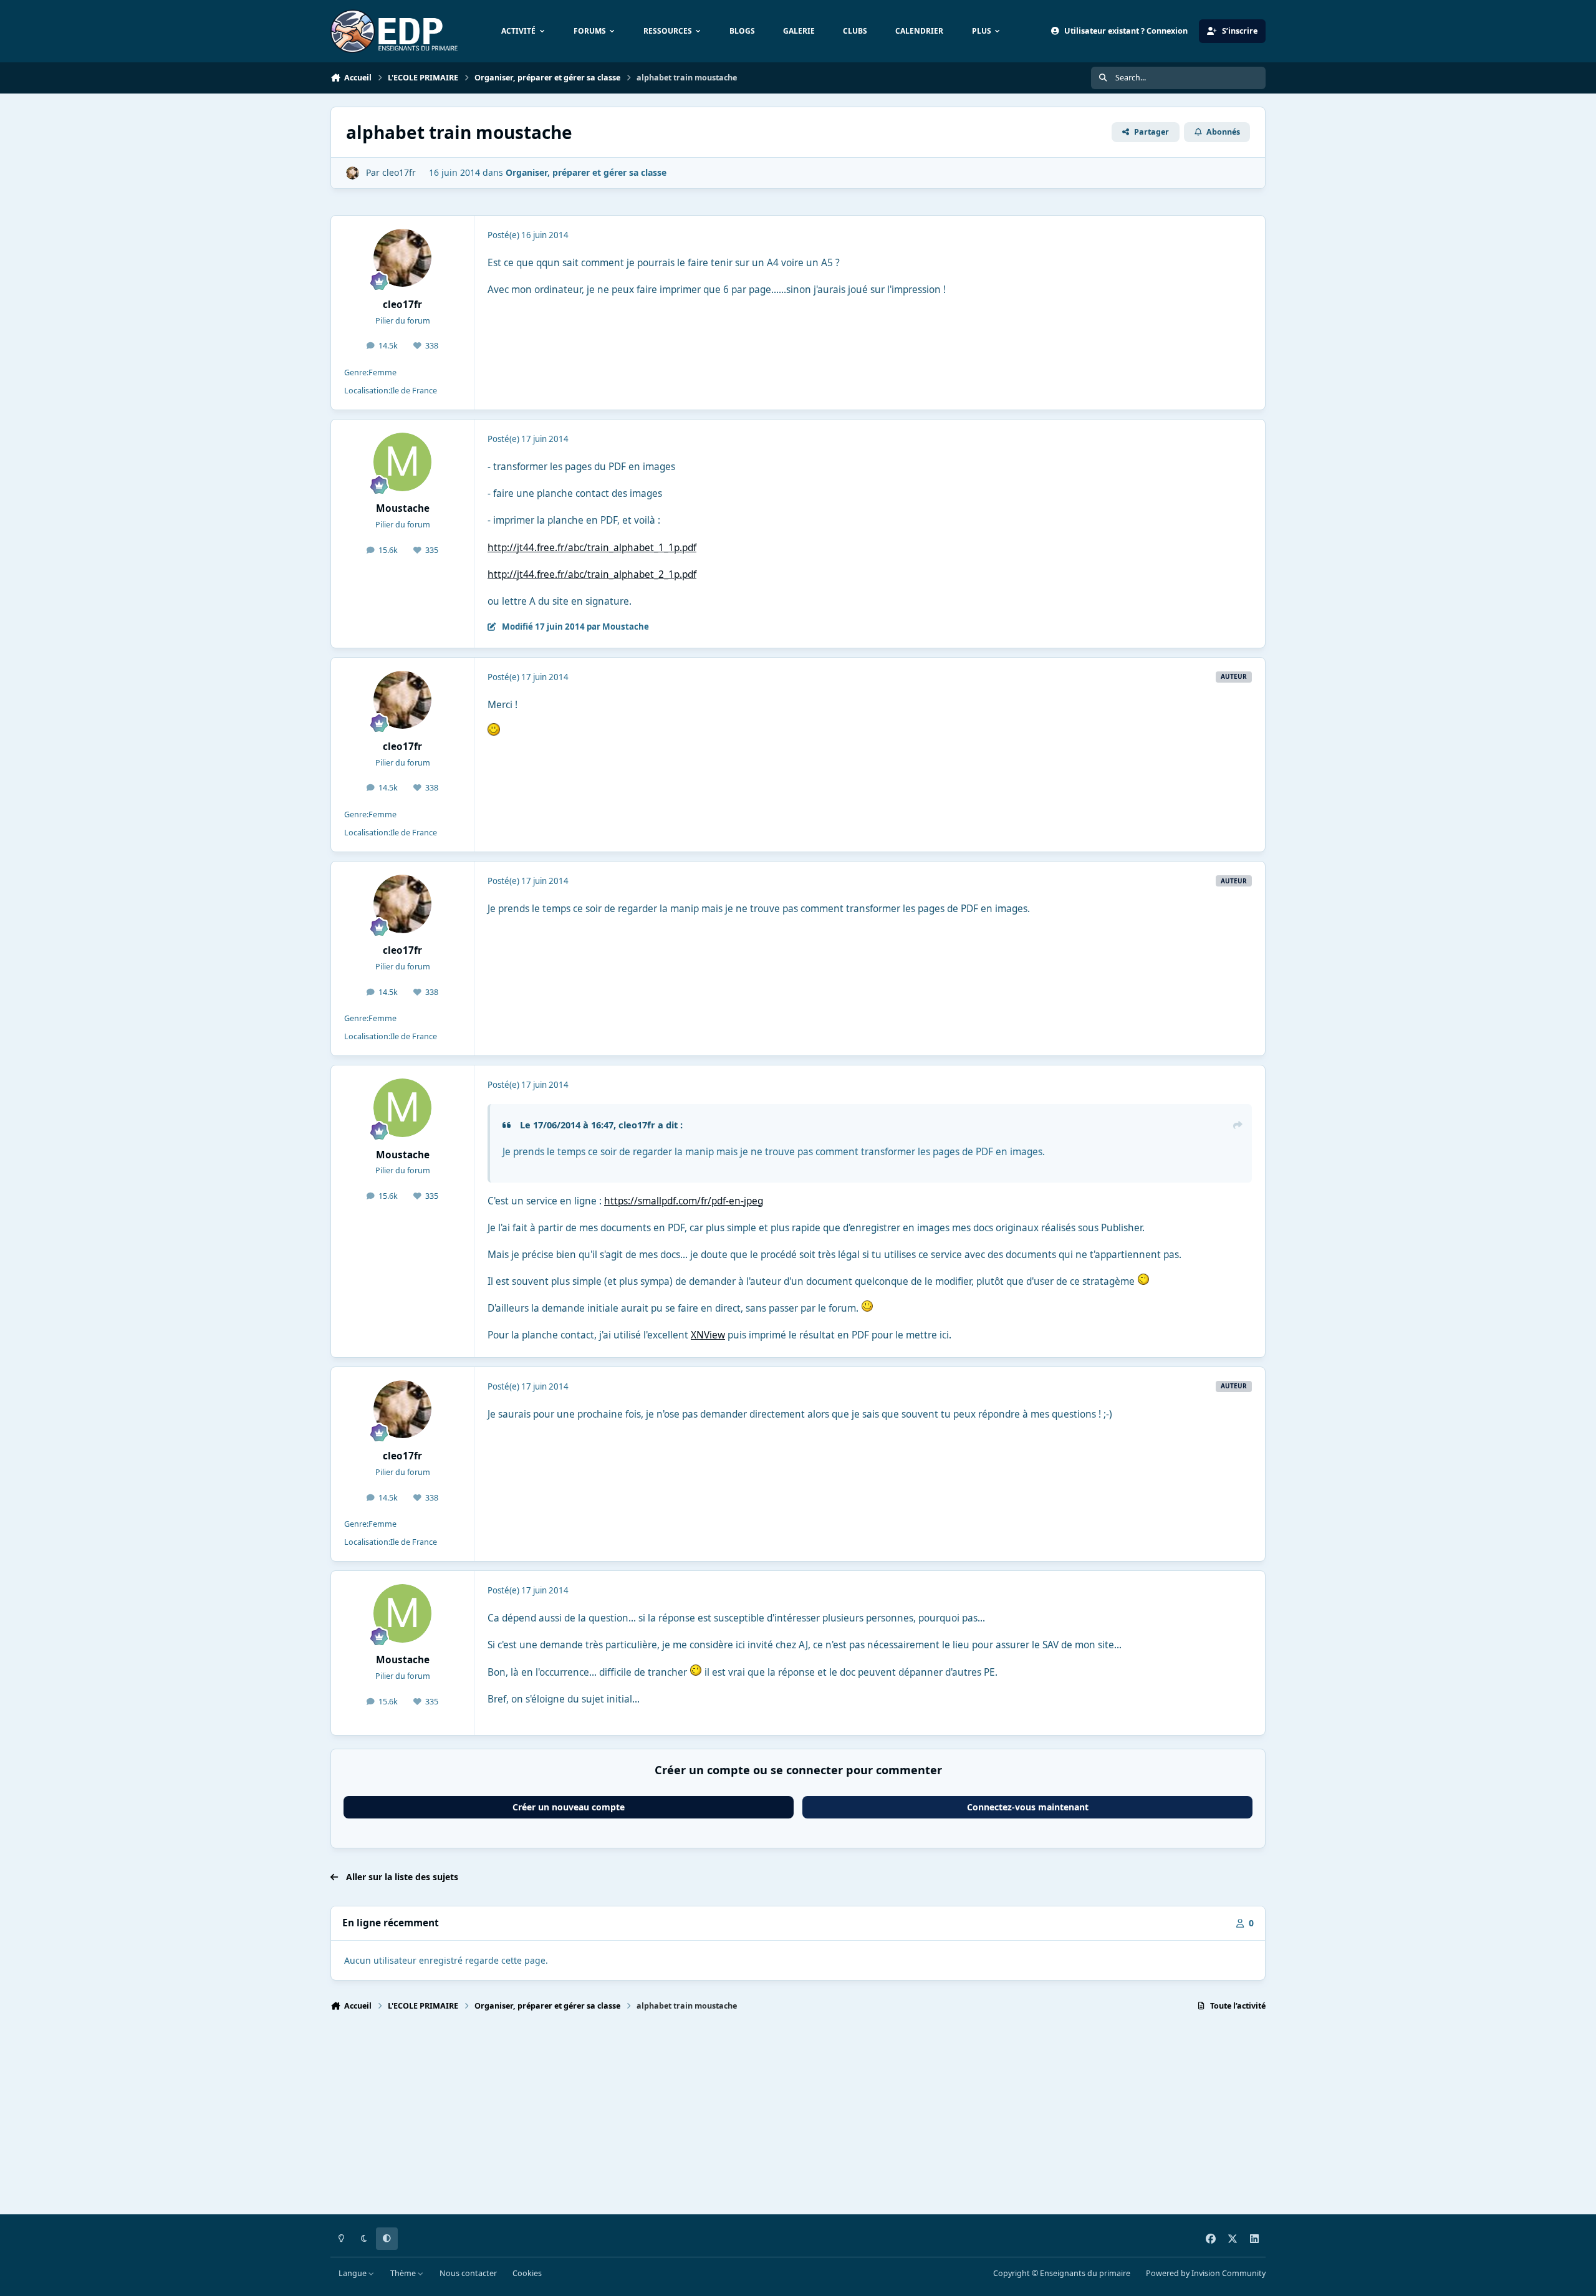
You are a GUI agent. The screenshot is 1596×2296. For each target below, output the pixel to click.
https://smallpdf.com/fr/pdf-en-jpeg (684, 1201)
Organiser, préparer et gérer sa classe (586, 172)
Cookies (527, 2273)
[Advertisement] (704, 2118)
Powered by (1206, 2273)
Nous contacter (468, 2273)
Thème (404, 2273)
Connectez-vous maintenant (1028, 1807)
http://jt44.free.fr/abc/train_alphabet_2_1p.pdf (592, 574)
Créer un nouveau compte (569, 1807)
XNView (708, 1335)
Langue (353, 2273)
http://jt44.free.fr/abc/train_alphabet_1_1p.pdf (592, 548)
